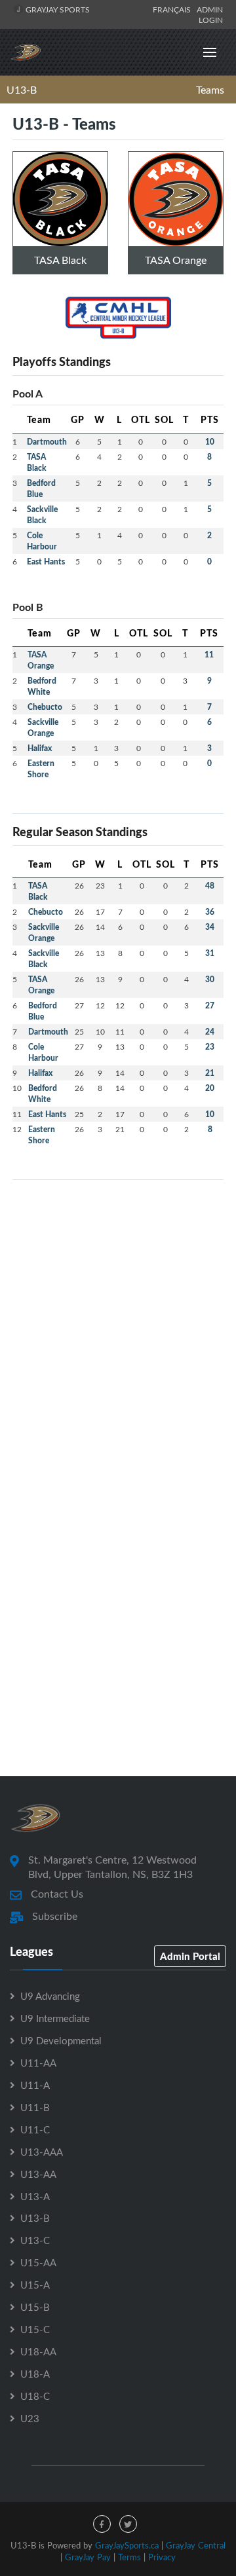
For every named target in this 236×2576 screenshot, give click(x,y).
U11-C (35, 2129)
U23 (30, 2418)
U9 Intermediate (55, 2018)
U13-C (35, 2240)
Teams (210, 90)
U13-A (35, 2196)
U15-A (35, 2285)
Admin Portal (190, 1956)
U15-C (35, 2329)
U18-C (35, 2396)
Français (174, 9)
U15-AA (38, 2262)
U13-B (22, 90)
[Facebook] (102, 2524)
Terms (129, 2557)
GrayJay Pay (88, 2557)
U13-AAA (42, 2152)
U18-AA (38, 2351)
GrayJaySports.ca (127, 2545)
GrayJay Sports (57, 9)
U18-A (35, 2374)
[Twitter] (128, 2524)
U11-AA (38, 2063)
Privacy (162, 2557)
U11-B (35, 2107)
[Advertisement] (118, 1308)
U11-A (35, 2085)
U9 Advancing (50, 1996)
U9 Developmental (61, 2040)
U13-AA (38, 2174)
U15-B (35, 2307)
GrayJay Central (196, 2545)
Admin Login (210, 14)
